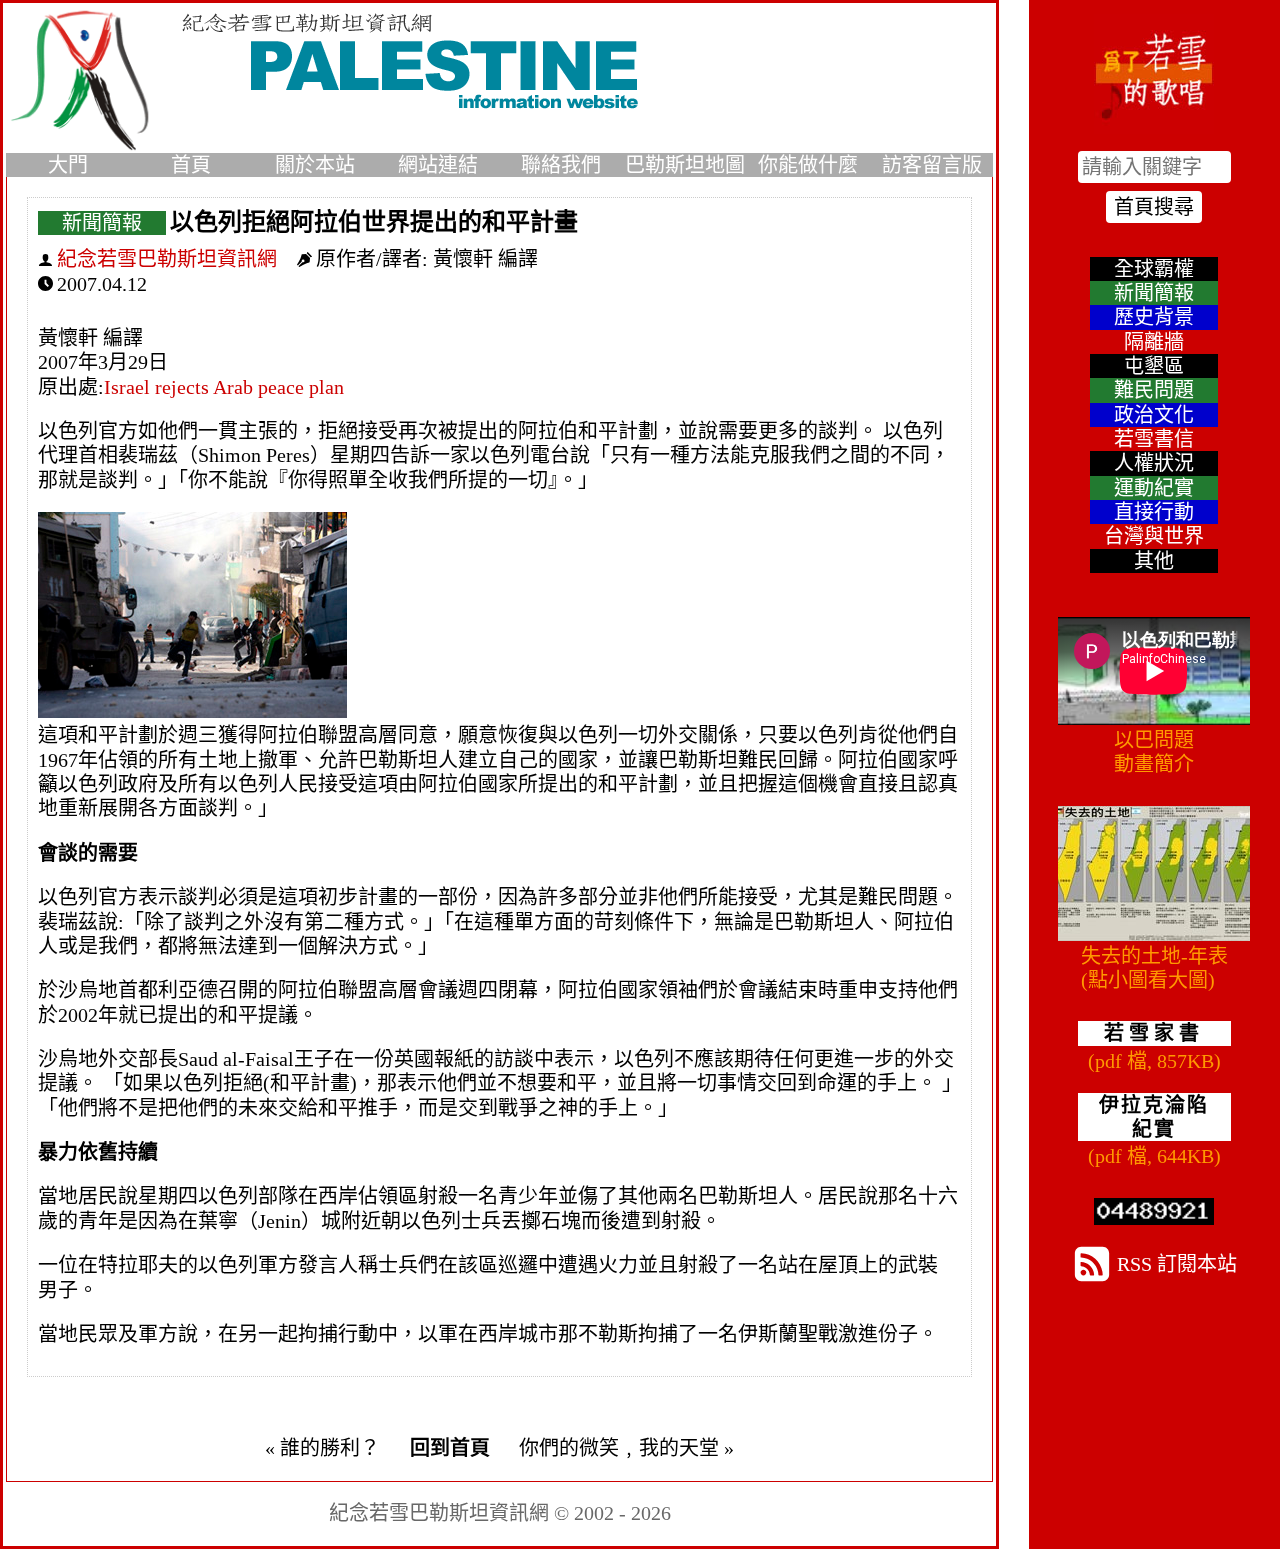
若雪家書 (1154, 1033)
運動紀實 (1154, 488)
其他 (1154, 561)
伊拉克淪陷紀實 (1154, 1117)
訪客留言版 (932, 165)
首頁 (191, 165)
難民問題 (1154, 390)
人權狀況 (1154, 463)
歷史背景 (1154, 317)
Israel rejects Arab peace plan (224, 387)
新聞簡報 (102, 223)
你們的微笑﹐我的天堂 (619, 1448)
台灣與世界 (1154, 536)
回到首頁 (450, 1448)
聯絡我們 (561, 165)
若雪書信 (1154, 439)
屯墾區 (1154, 366)
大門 (68, 165)
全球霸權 (1154, 269)
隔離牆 (1154, 342)
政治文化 (1154, 415)
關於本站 (315, 165)
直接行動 (1154, 512)
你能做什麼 (808, 165)
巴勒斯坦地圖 (685, 165)
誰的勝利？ (330, 1448)
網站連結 (438, 165)
